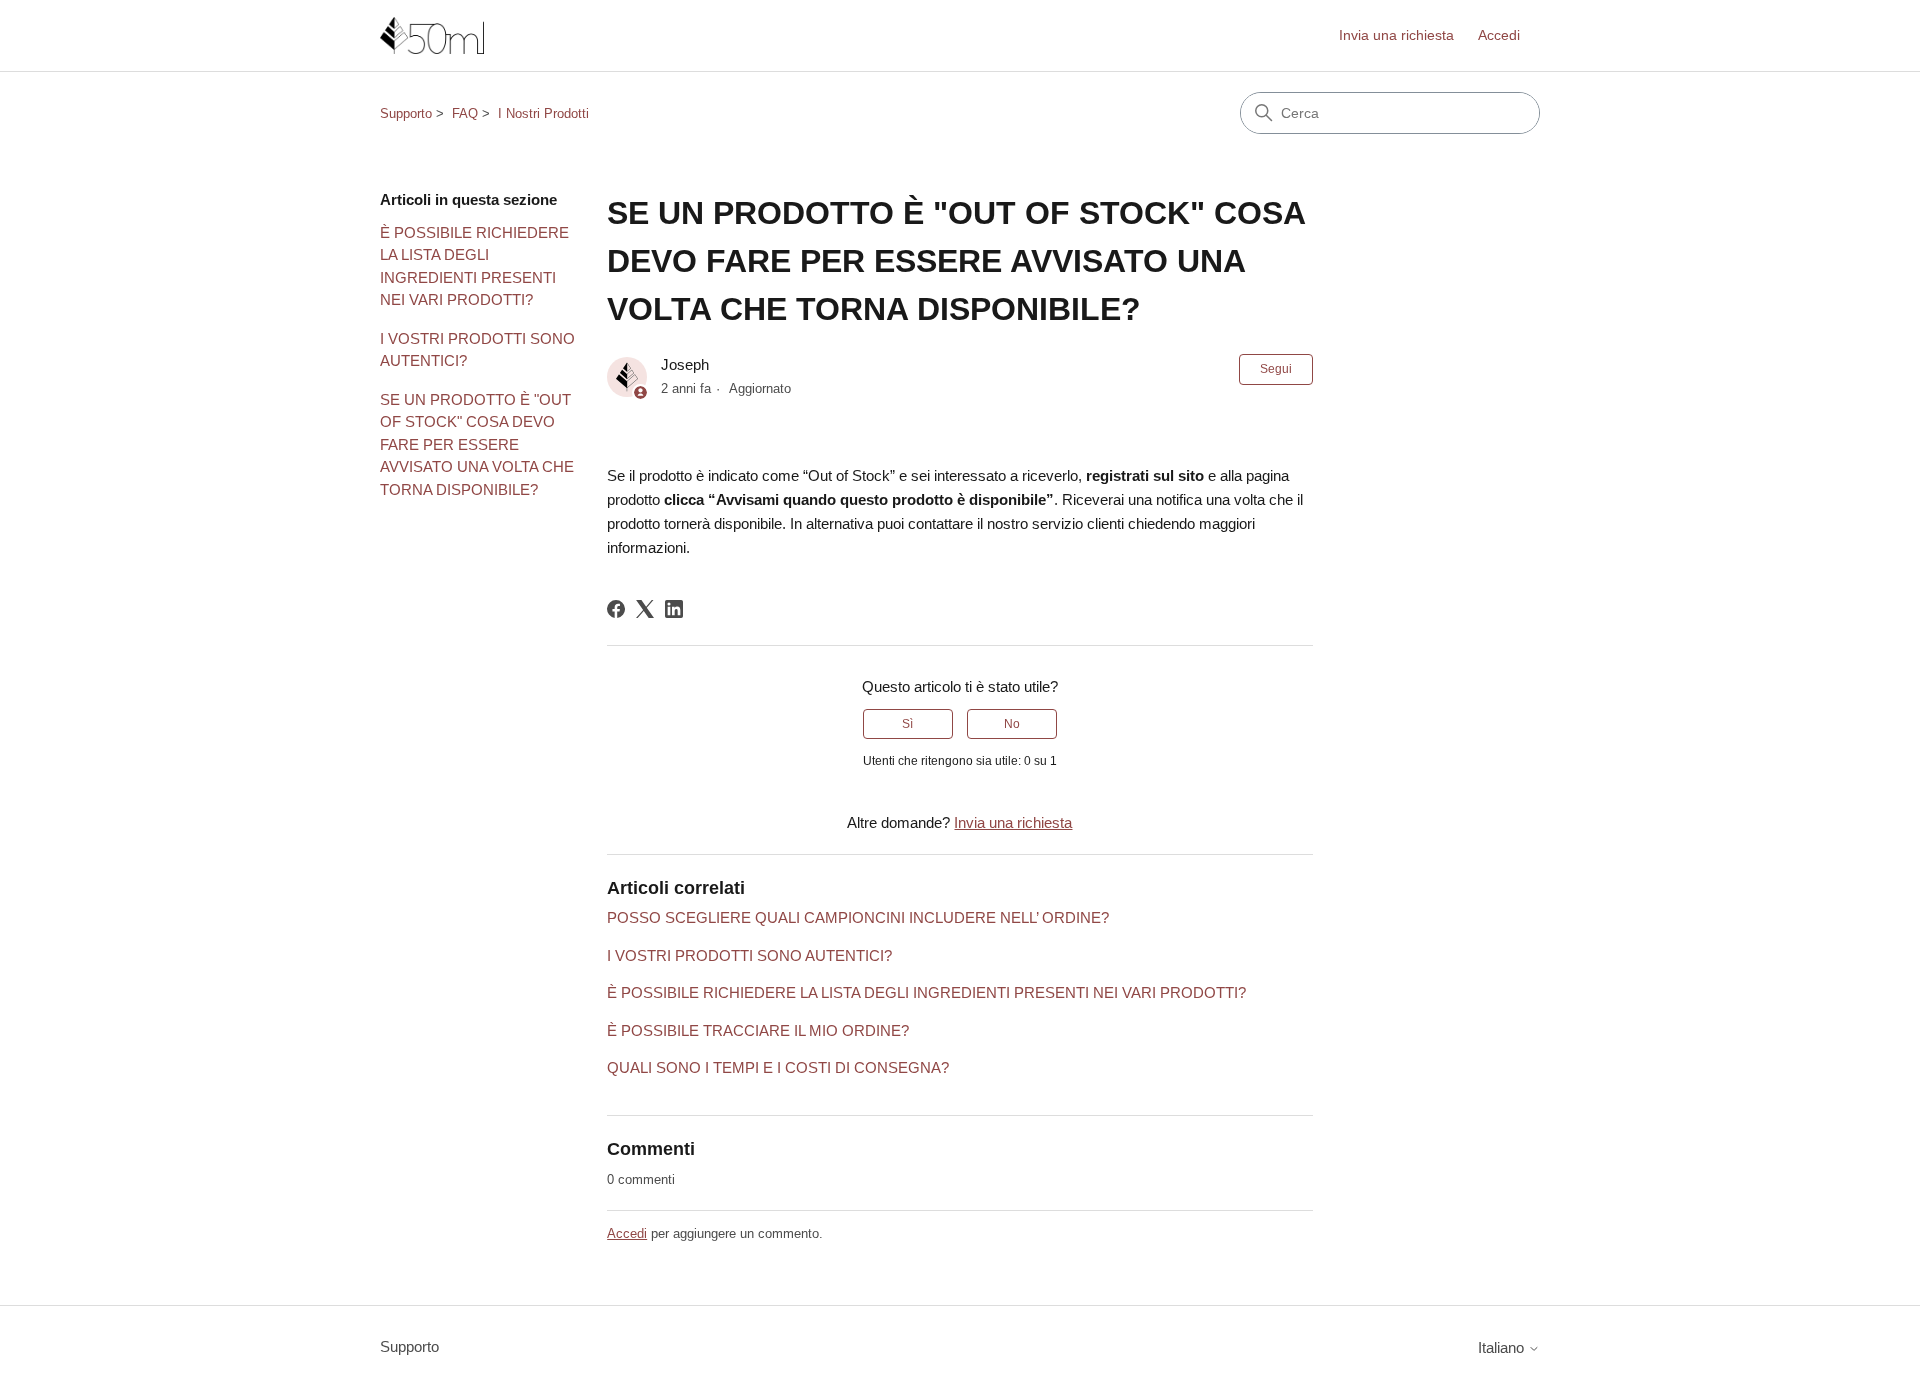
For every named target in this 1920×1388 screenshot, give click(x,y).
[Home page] (432, 35)
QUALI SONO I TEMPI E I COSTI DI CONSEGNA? (778, 1067)
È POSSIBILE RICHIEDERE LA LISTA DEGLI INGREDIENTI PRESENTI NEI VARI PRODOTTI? (474, 266)
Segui (1276, 369)
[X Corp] (645, 609)
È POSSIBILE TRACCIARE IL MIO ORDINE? (758, 1030)
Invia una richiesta (1396, 35)
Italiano (1503, 1347)
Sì (907, 724)
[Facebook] (616, 609)
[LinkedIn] (674, 609)
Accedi (627, 1233)
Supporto (406, 113)
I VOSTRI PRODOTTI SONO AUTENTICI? (477, 350)
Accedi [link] (1499, 35)
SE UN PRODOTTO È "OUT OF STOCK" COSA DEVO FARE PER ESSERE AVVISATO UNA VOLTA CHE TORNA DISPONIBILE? (477, 444)
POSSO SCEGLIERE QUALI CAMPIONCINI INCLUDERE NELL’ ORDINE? (858, 917)
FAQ (465, 113)
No (1012, 724)
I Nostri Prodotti (543, 113)
